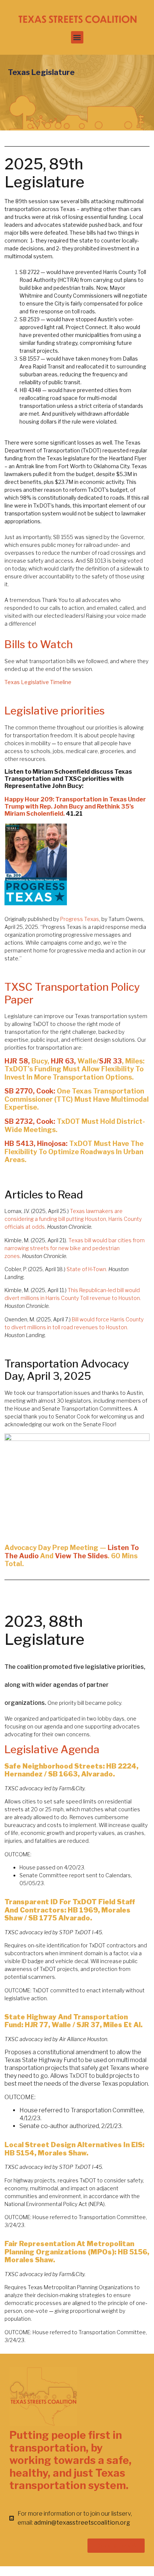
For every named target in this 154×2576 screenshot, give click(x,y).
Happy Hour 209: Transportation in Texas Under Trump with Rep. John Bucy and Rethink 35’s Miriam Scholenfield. (75, 806)
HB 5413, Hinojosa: (37, 1143)
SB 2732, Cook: (30, 1121)
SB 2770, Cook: (30, 1091)
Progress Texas (80, 919)
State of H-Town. (87, 1269)
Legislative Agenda (53, 1749)
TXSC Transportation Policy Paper (72, 993)
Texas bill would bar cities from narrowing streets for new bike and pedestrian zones (75, 1248)
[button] (77, 37)
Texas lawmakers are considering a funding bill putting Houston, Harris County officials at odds (73, 1219)
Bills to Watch (39, 644)
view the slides (81, 1556)
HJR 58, (18, 1061)
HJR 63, (64, 1061)
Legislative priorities (55, 711)
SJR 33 (110, 1061)
